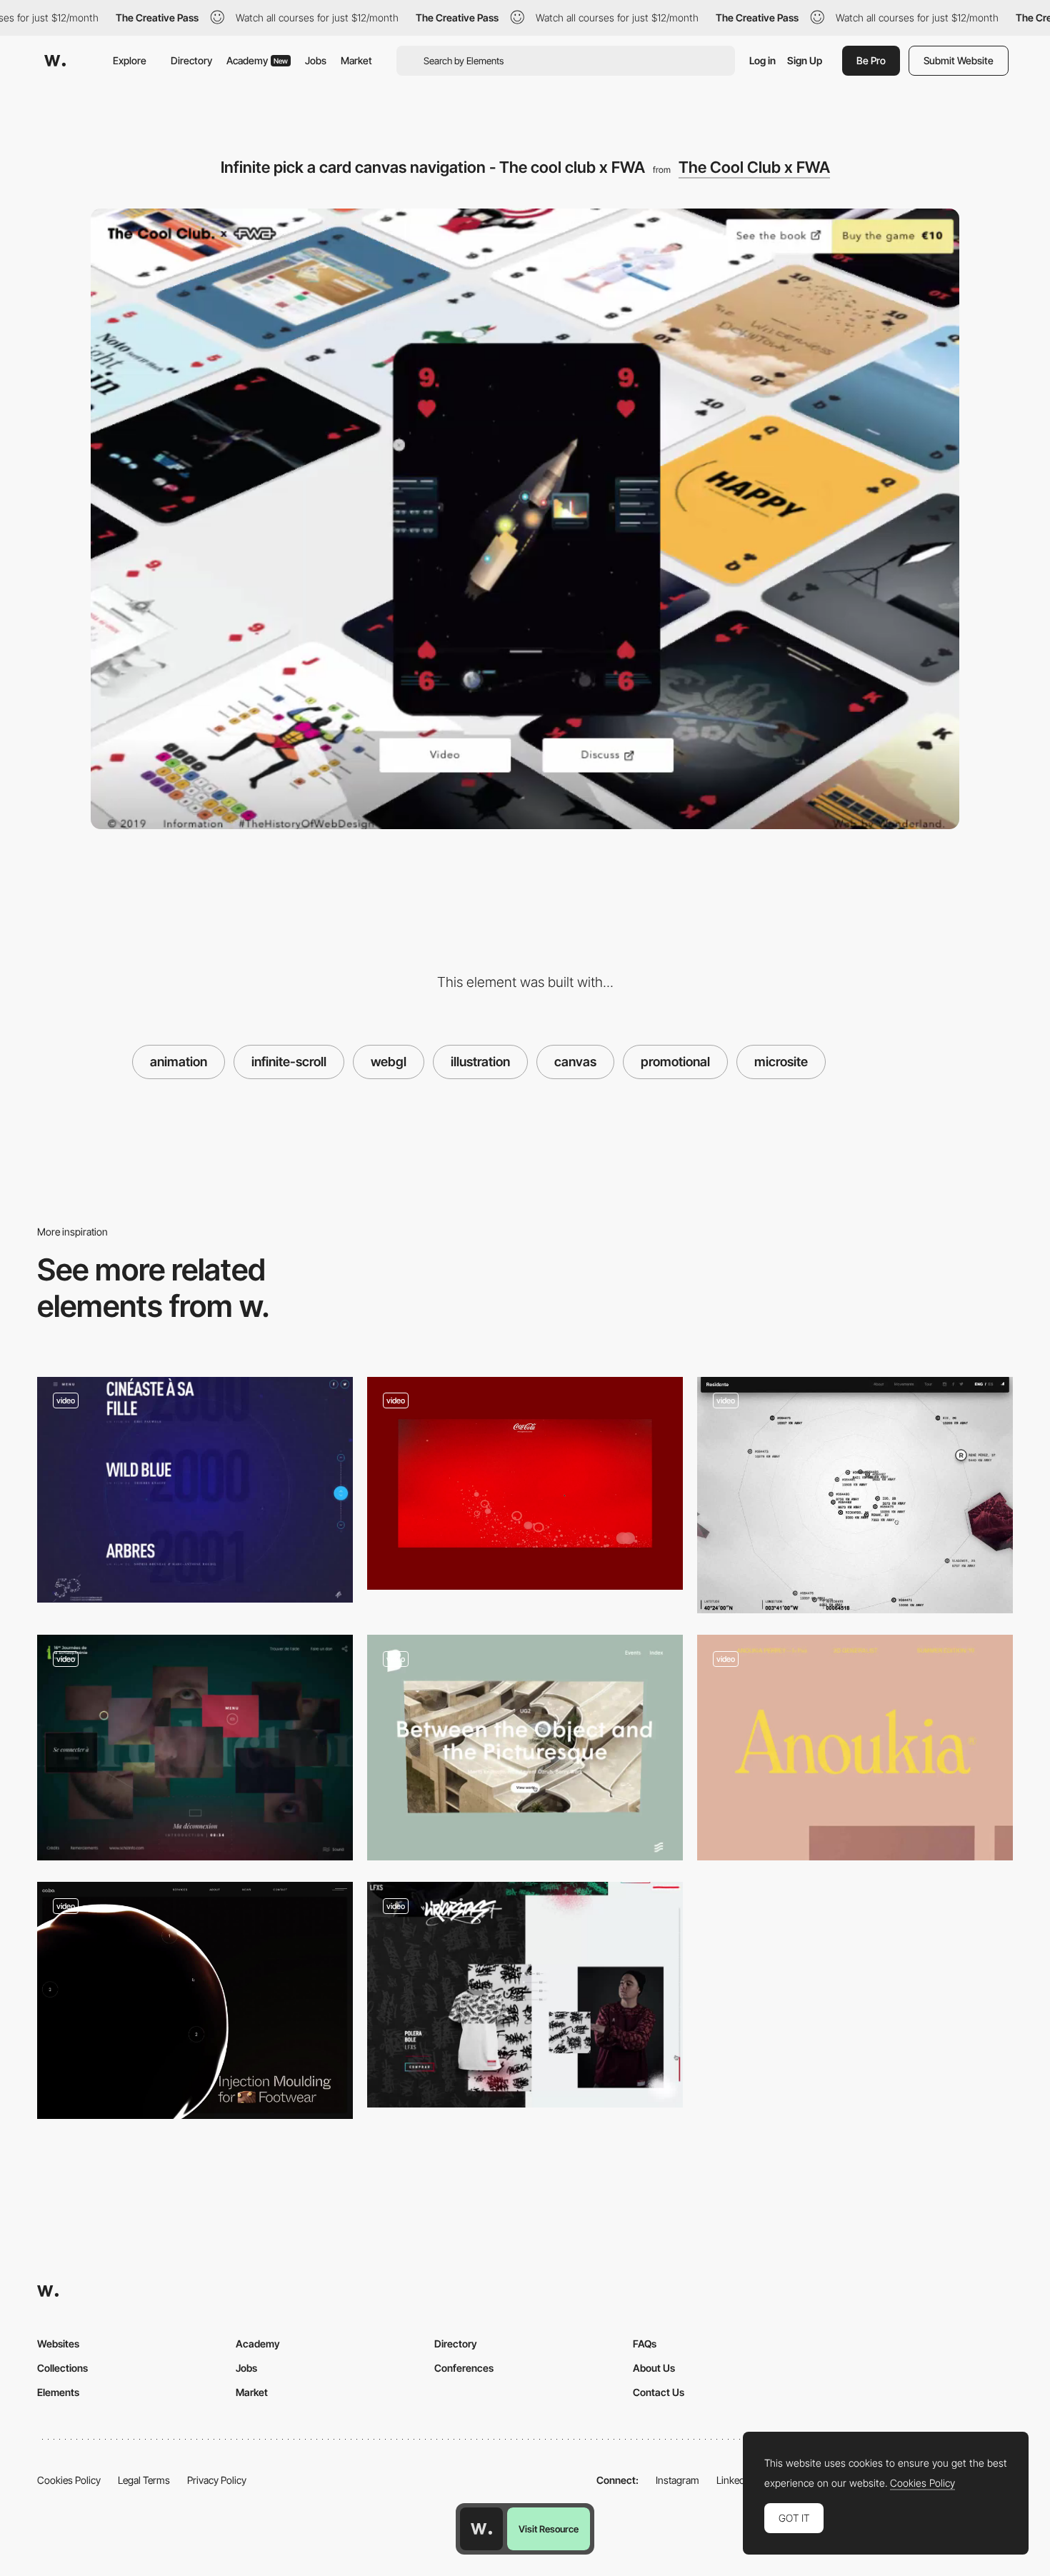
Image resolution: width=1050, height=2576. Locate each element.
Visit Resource (549, 2529)
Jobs (316, 60)
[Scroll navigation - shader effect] (525, 1995)
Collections (62, 2368)
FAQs (645, 2344)
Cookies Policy (69, 2480)
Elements (58, 2392)
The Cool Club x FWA (754, 167)
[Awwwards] (55, 61)
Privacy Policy (217, 2480)
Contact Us (659, 2392)
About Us (654, 2368)
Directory (191, 60)
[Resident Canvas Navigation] (855, 1495)
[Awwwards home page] (481, 2529)
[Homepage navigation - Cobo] (195, 2000)
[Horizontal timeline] (525, 1483)
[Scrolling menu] (195, 1490)
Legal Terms (144, 2480)
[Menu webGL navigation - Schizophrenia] (195, 1748)
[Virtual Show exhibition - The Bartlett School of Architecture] (525, 1748)
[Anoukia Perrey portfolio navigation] (855, 1748)
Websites (58, 2344)
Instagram (677, 2480)
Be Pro (871, 60)
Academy (257, 60)
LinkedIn (735, 2480)
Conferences (464, 2368)
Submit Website (959, 60)
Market (356, 60)
